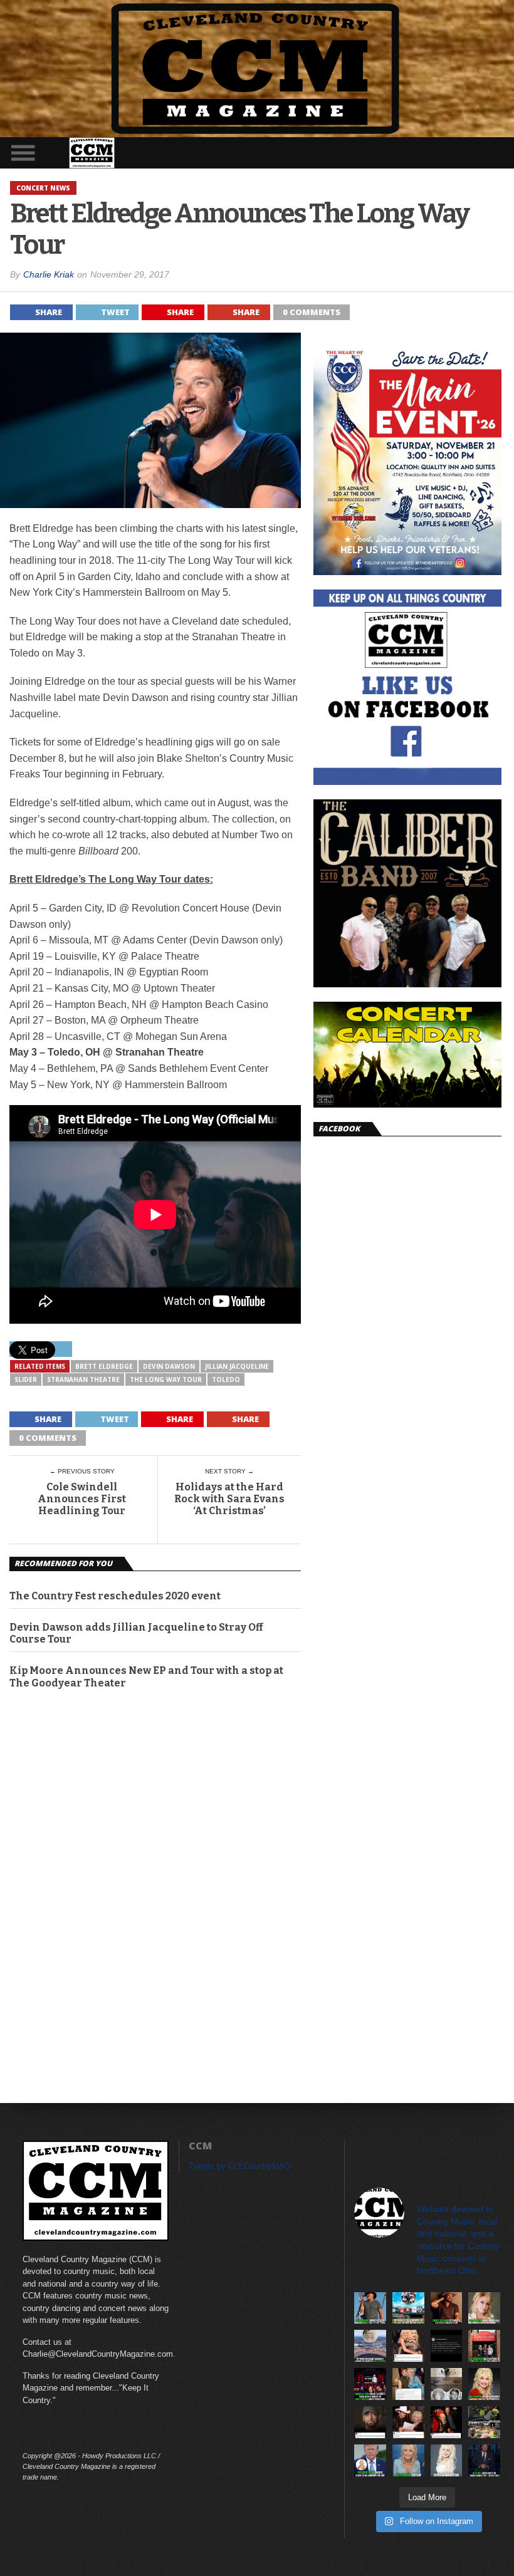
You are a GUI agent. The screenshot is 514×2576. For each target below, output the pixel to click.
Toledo (226, 1379)
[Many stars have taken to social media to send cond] (447, 2422)
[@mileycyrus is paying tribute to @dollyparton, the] (408, 2346)
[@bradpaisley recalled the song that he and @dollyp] (408, 2422)
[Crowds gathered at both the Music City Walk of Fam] (484, 2422)
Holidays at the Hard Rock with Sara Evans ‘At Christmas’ (229, 1499)
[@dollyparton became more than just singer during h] (408, 2460)
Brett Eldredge (104, 1366)
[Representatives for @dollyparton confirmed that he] (484, 2384)
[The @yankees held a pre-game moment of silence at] (408, 2308)
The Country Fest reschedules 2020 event (115, 1596)
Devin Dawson (169, 1366)
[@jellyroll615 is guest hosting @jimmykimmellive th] (484, 2460)
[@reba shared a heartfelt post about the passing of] (408, 2384)
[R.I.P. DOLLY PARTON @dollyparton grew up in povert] (447, 2460)
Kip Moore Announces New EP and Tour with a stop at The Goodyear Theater (146, 1676)
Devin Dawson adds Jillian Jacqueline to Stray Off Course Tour (136, 1633)
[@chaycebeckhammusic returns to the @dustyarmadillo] (447, 2308)
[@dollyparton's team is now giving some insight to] (484, 2308)
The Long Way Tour (166, 1379)
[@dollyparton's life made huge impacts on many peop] (447, 2346)
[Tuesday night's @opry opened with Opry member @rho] (370, 2384)
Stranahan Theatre (83, 1379)
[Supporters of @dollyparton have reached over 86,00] (370, 2346)
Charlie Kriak (49, 274)
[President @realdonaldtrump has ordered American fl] (370, 2460)
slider (26, 1379)
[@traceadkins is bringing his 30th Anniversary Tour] (370, 2308)
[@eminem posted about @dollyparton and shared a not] (370, 2422)
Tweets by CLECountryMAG (240, 2166)
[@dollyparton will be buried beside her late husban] (447, 2384)
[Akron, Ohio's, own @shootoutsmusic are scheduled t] (484, 2346)
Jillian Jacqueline (237, 1366)
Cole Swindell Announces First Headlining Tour (82, 1499)
